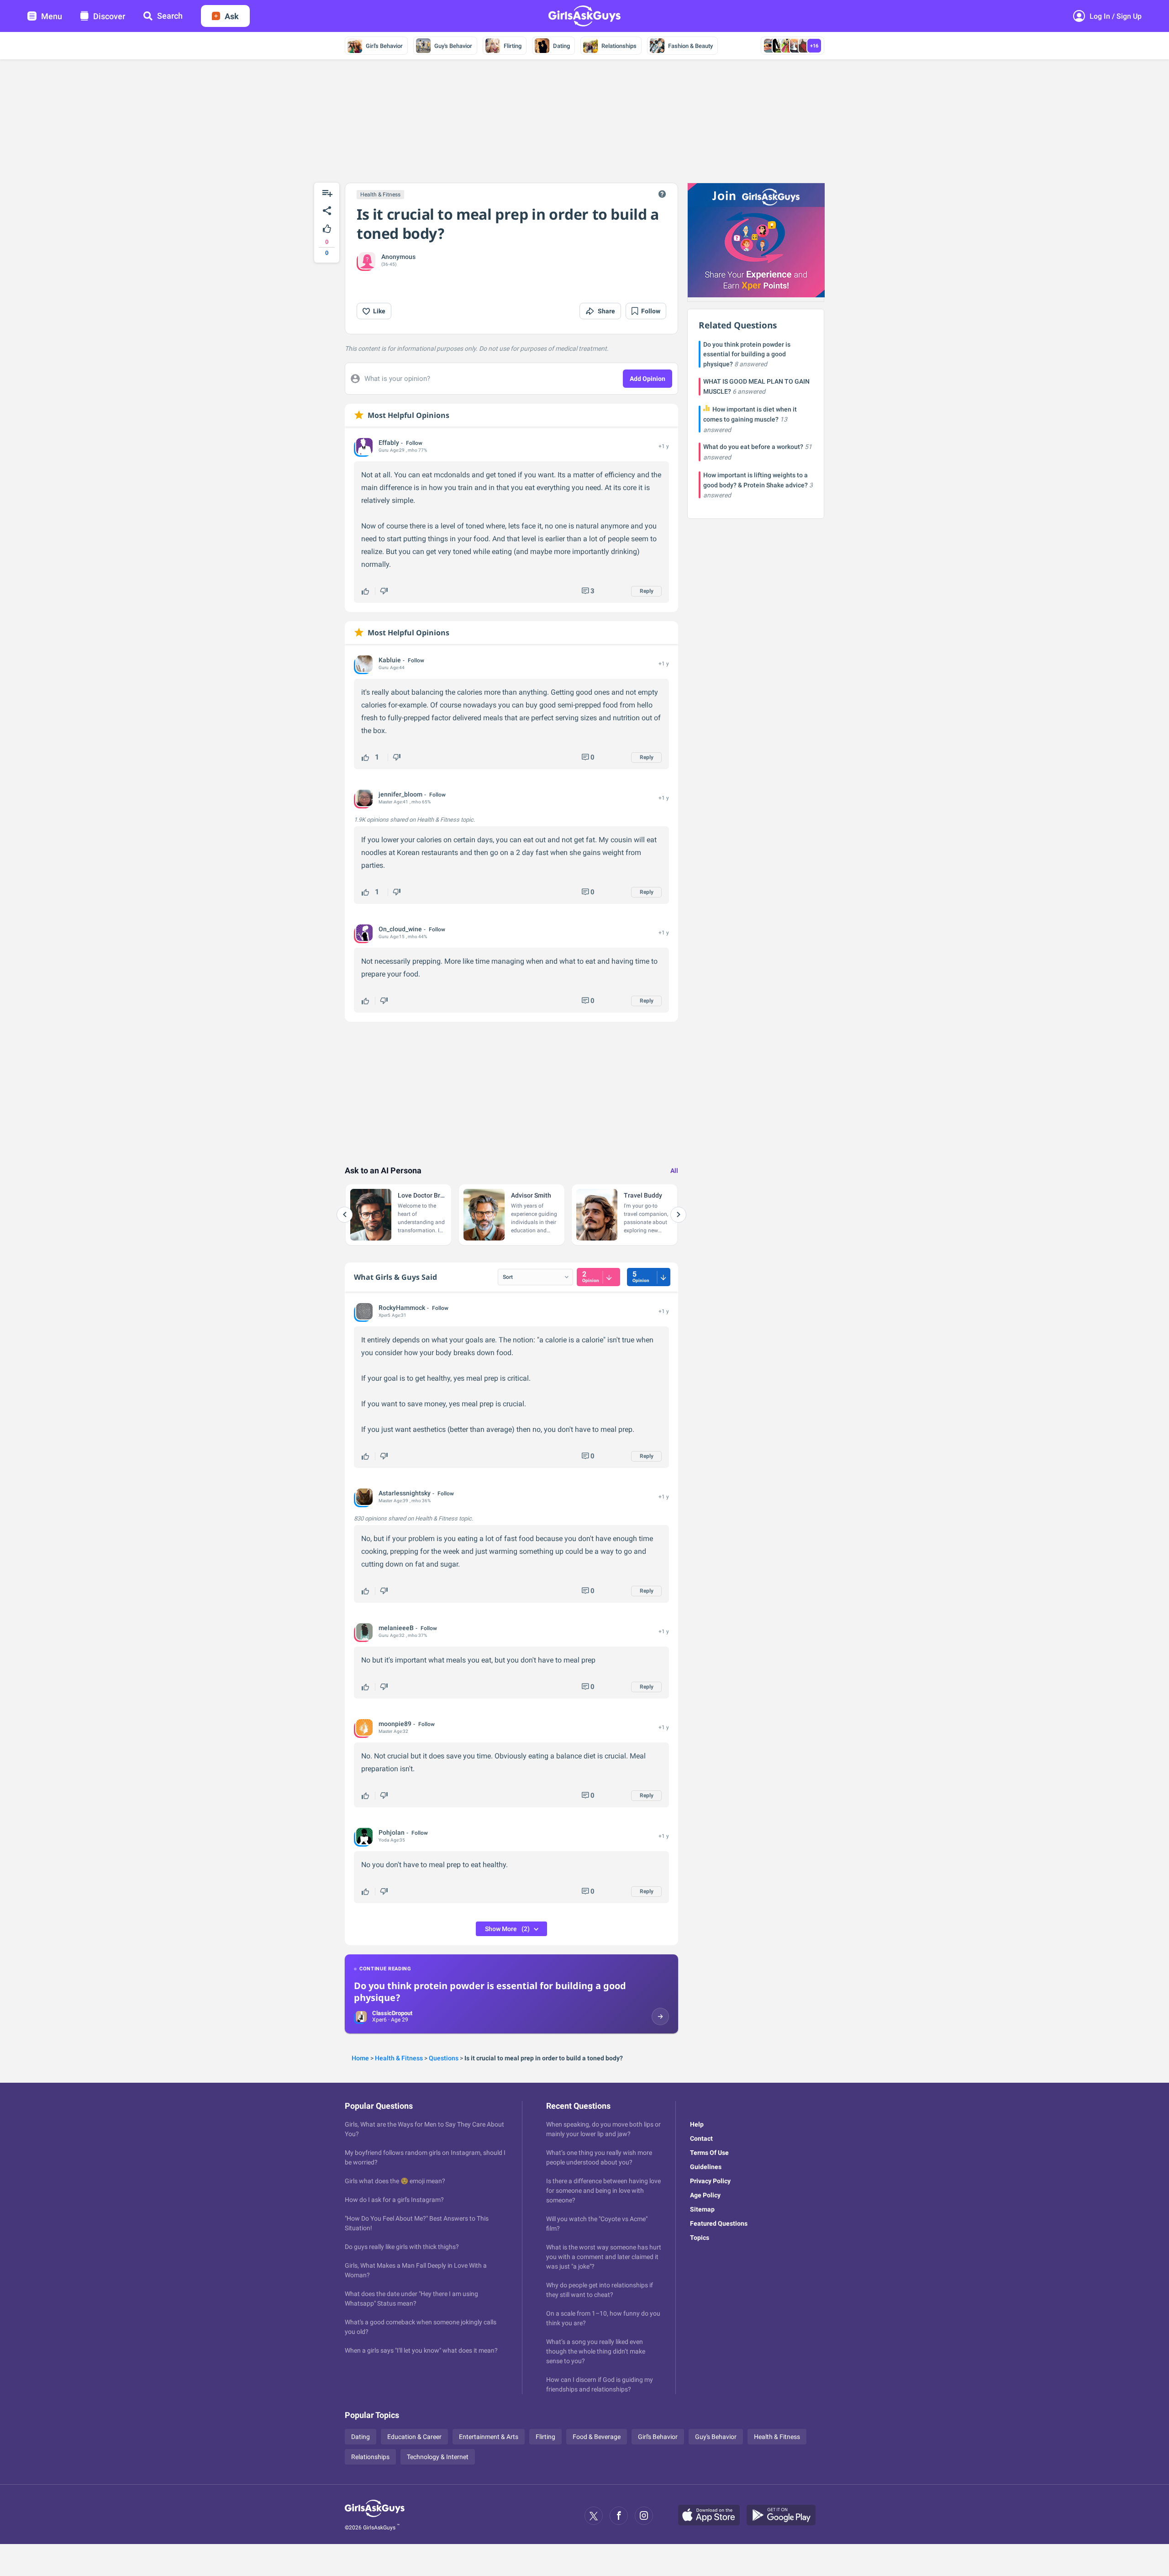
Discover (109, 16)
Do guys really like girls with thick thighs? (402, 2247)
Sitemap (702, 2209)
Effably (389, 443)
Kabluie (390, 660)
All (674, 1171)
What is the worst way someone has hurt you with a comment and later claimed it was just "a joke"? (604, 2257)
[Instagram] (644, 2516)
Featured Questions (719, 2223)
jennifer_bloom (400, 794)
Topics (700, 2238)
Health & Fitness (380, 195)
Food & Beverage (597, 2437)
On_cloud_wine (400, 929)
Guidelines (706, 2167)
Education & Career (414, 2437)
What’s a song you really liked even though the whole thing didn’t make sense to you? (596, 2351)
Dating (561, 46)
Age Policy (705, 2195)
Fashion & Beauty (690, 46)
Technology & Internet (438, 2457)
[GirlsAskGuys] (375, 2516)
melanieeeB (396, 1628)
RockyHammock (402, 1308)
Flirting (513, 46)
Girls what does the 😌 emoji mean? (395, 2181)
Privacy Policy (710, 2181)
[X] (594, 2516)
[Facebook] (619, 2516)
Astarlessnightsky (405, 1493)
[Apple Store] (712, 2516)
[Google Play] (785, 2516)
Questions (444, 2058)
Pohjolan (392, 1832)
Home (360, 2058)
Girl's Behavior (384, 46)
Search (170, 16)
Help (697, 2124)
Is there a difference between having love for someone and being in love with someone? (603, 2191)
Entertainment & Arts (489, 2437)
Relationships (619, 46)
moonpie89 (395, 1724)
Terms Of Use (709, 2153)
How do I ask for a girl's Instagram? (394, 2200)
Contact (701, 2138)
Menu (52, 16)
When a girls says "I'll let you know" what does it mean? (421, 2350)
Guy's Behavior (453, 46)
